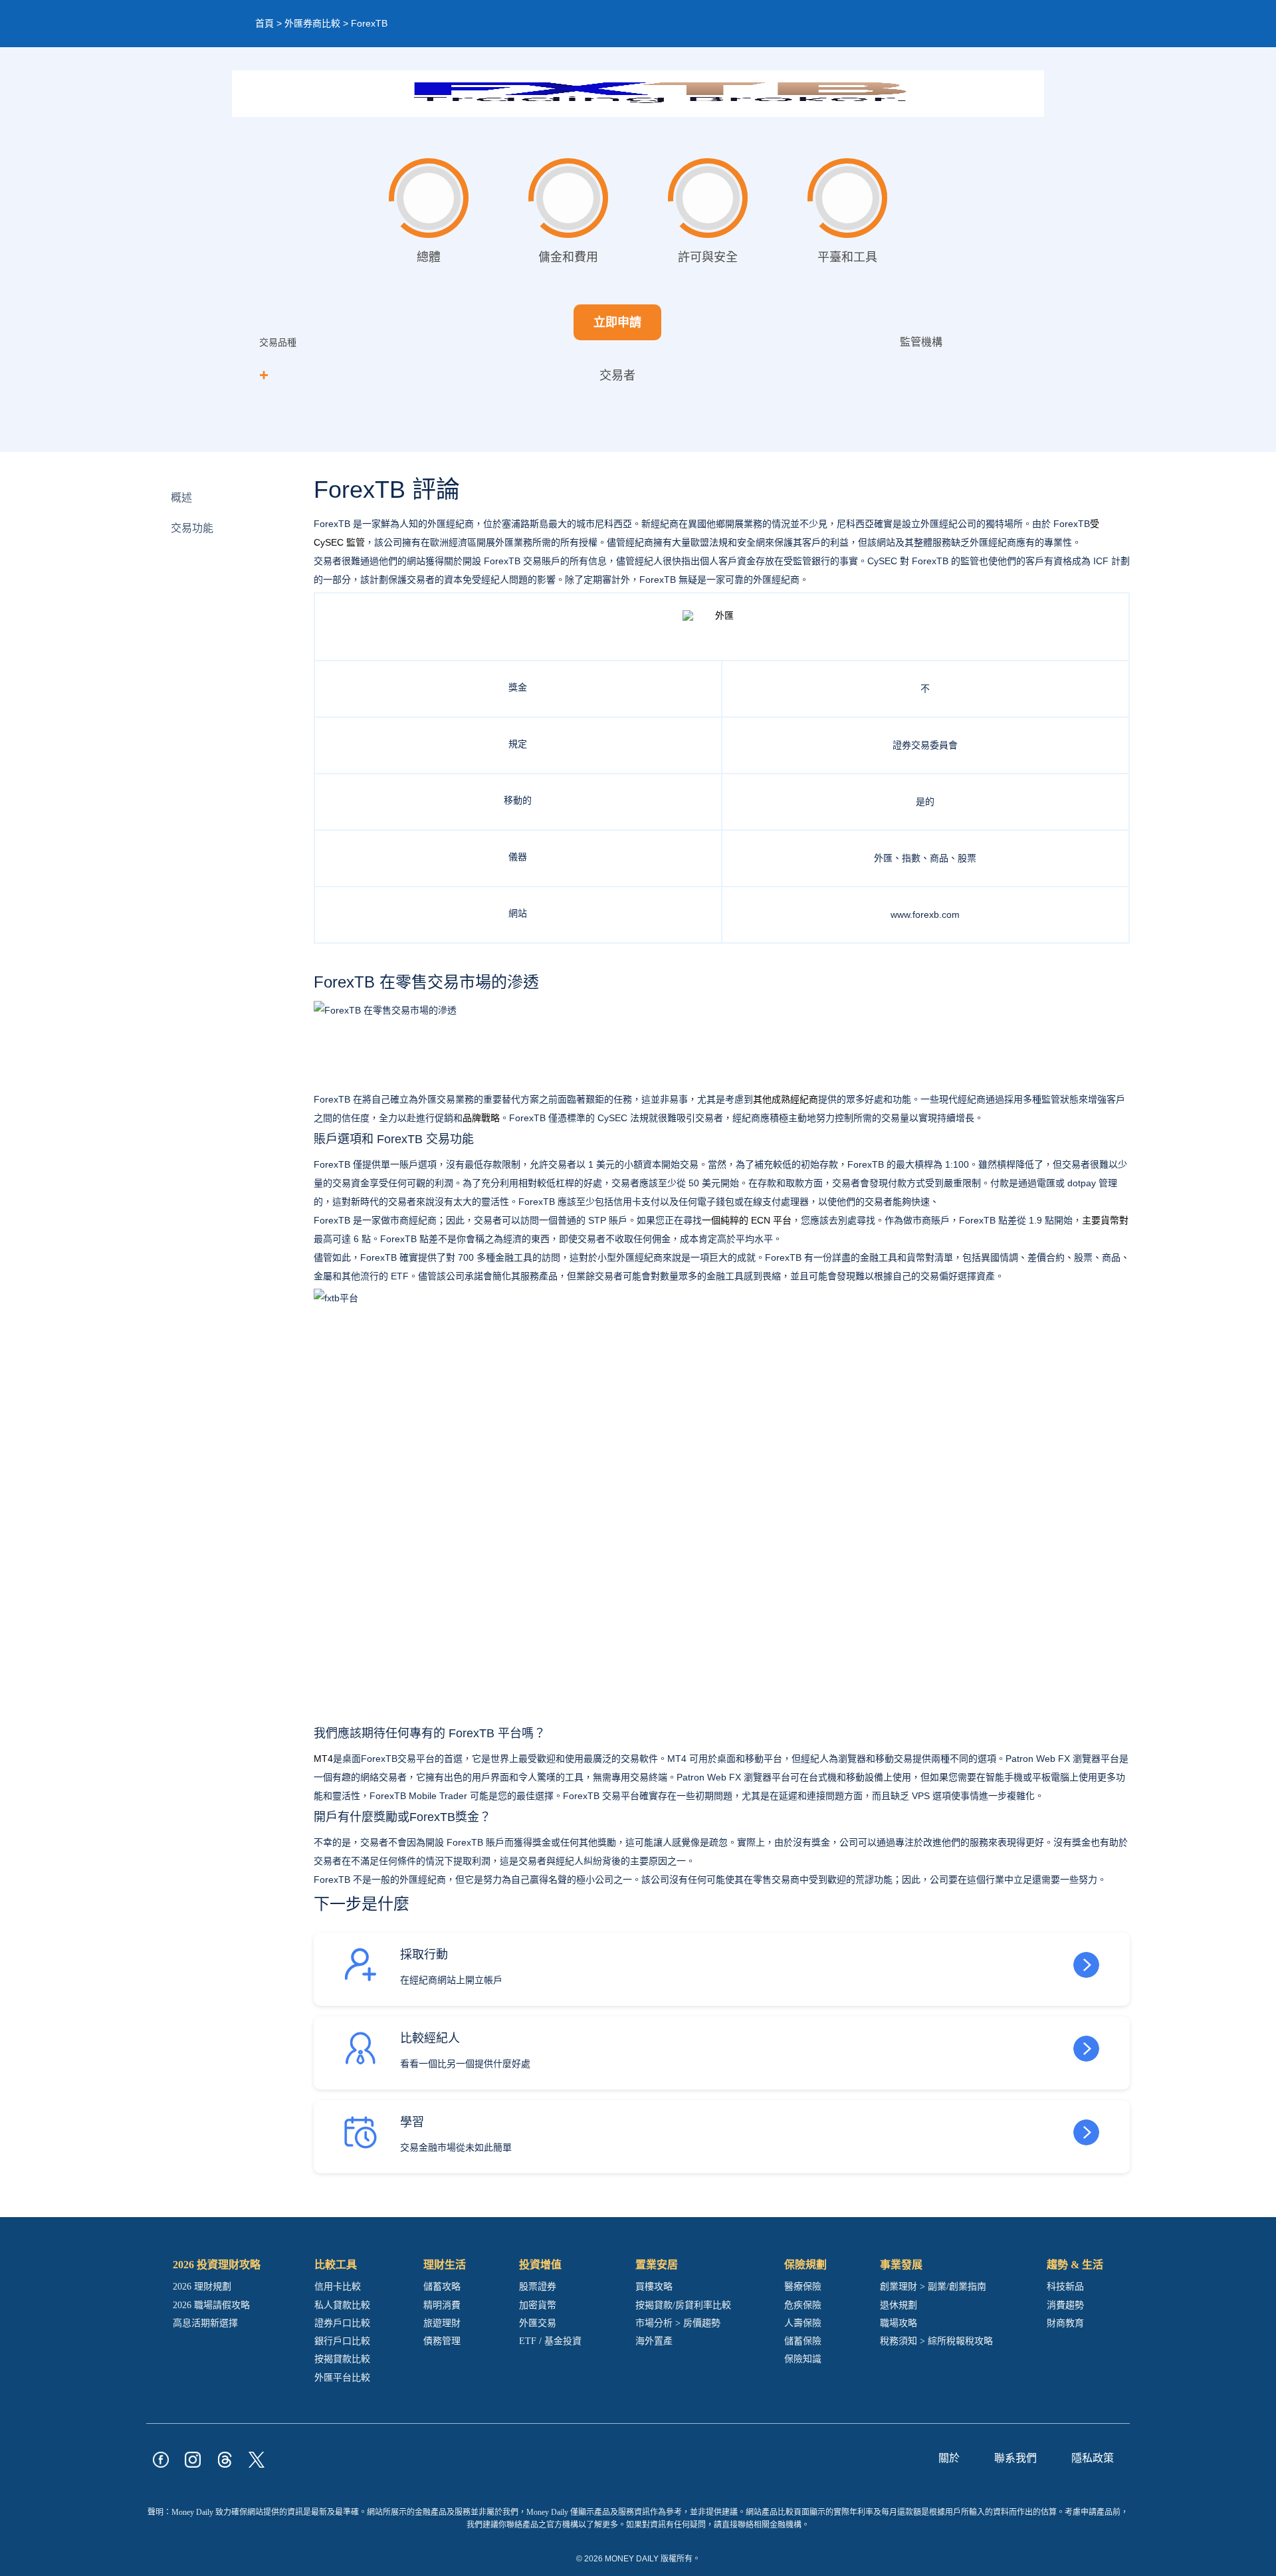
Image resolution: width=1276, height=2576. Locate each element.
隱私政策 (1093, 2458)
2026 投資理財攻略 (217, 2265)
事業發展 (901, 2265)
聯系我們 (1015, 2458)
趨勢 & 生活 (1075, 2265)
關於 (949, 2458)
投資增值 (540, 2265)
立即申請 (617, 322)
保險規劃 (805, 2265)
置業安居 (657, 2265)
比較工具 (336, 2265)
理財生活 (445, 2265)
